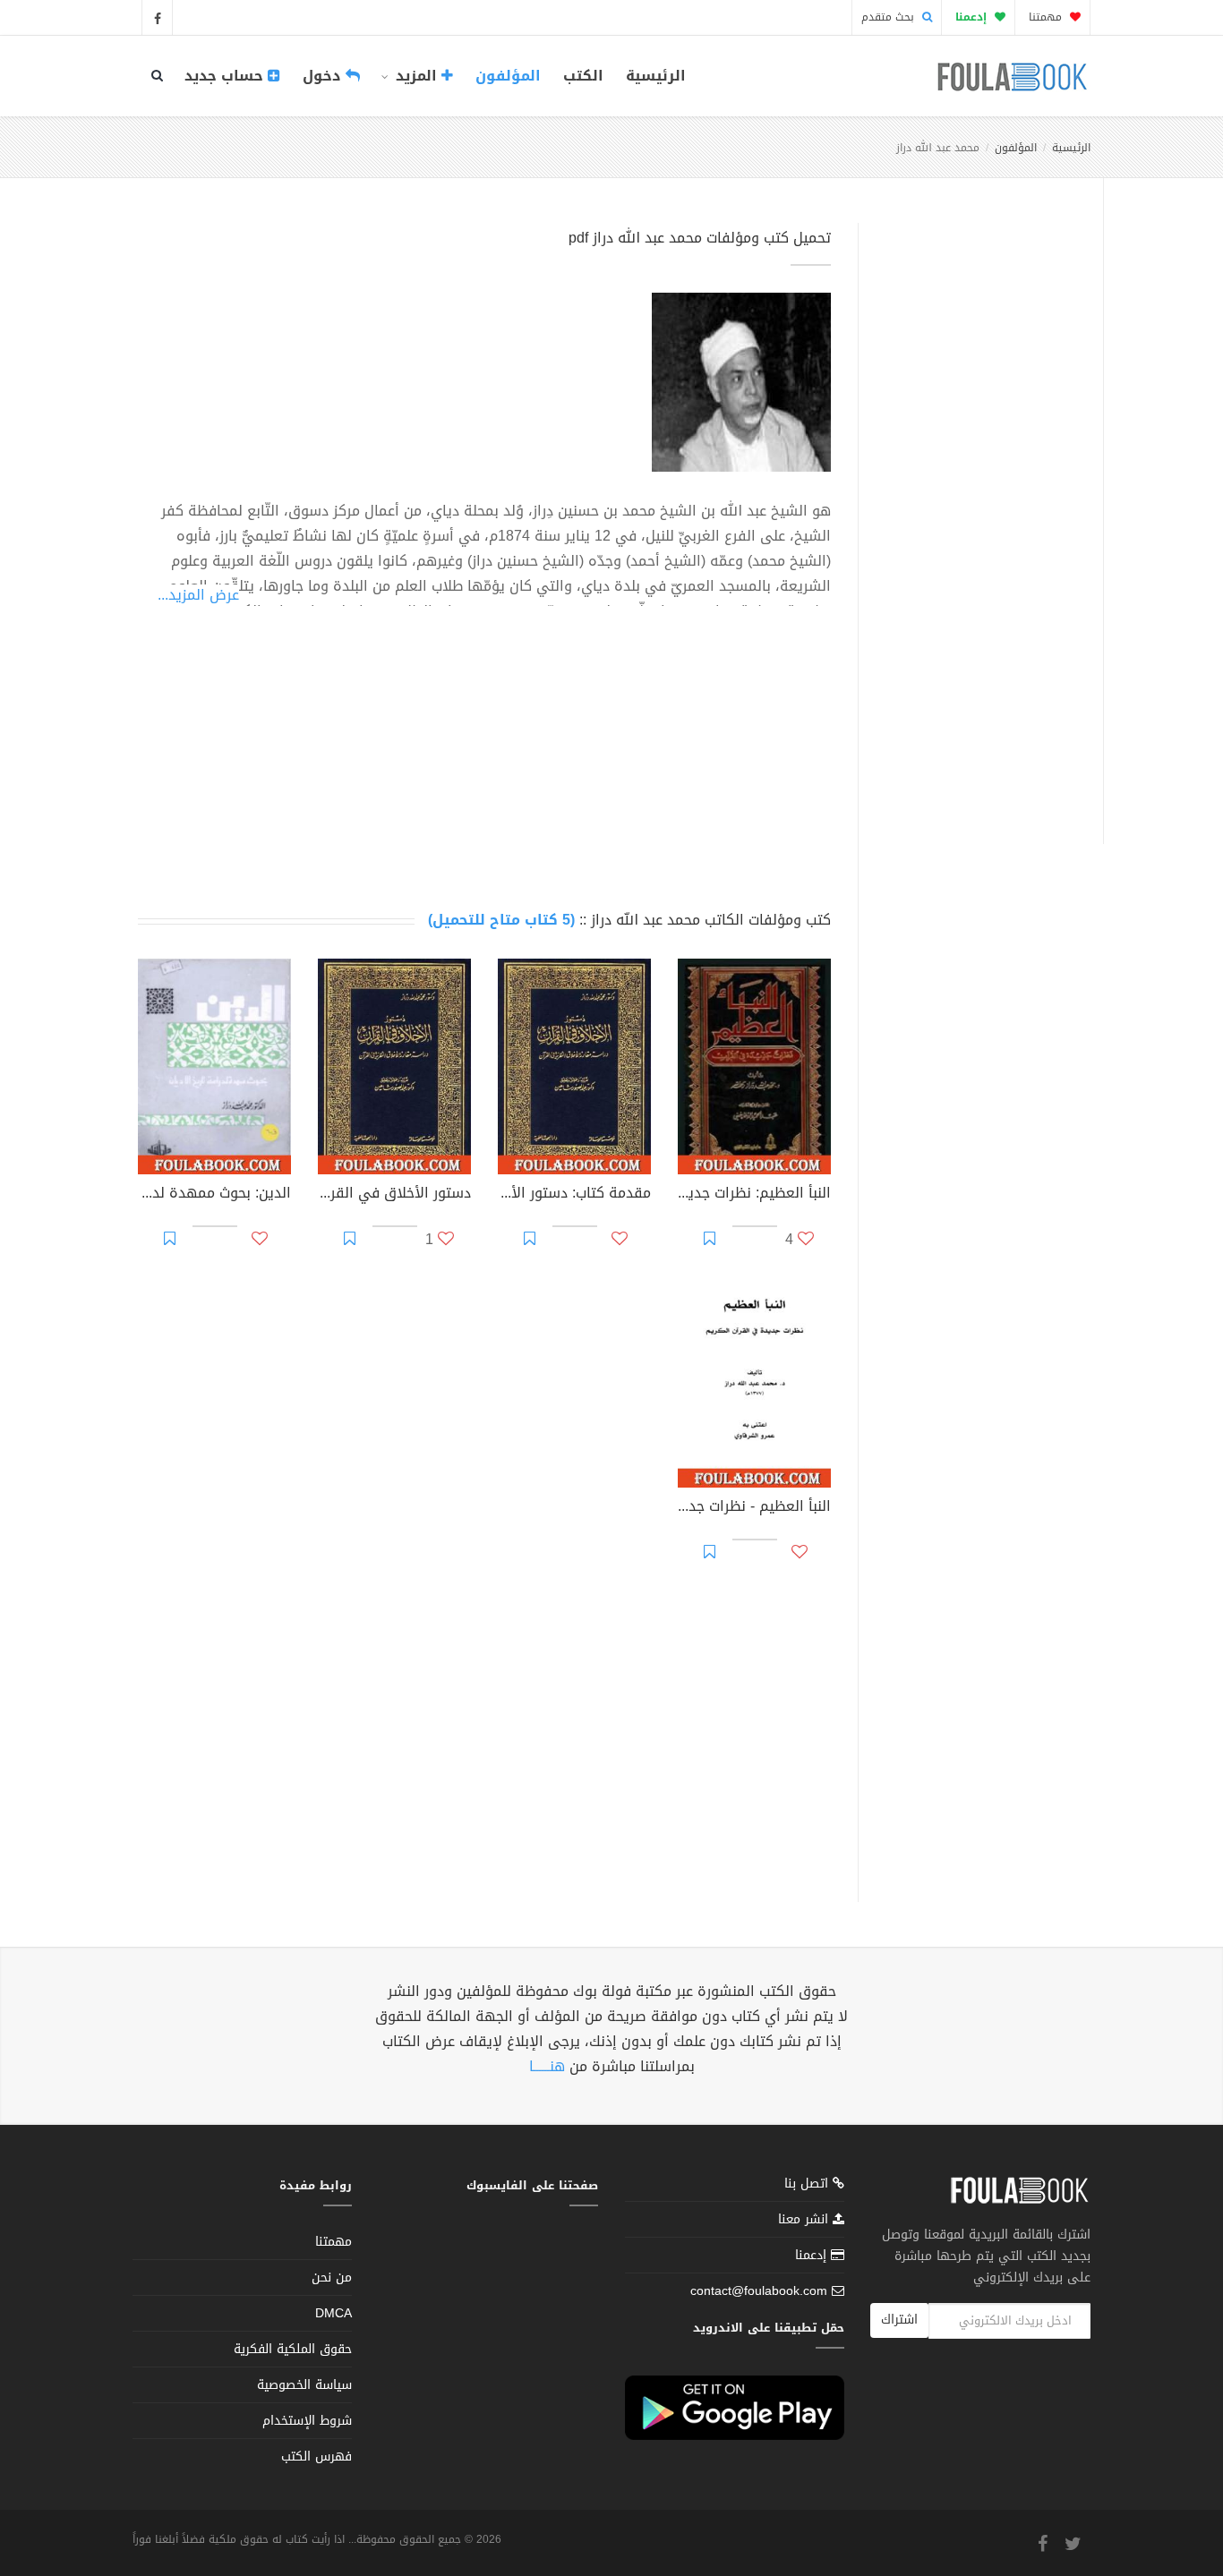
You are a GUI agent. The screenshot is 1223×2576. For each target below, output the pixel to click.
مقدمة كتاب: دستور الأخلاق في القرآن (574, 1195)
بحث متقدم (889, 17)
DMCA (334, 2313)
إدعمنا (813, 2255)
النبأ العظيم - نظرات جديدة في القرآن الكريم (754, 1508)
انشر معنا (805, 2219)
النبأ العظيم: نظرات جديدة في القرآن (754, 1195)
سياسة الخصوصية (304, 2385)
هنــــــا (547, 2066)
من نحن (332, 2277)
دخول (324, 76)
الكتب (583, 76)
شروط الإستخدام (307, 2421)
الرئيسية (656, 76)
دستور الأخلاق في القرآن (394, 1195)
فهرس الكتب (316, 2457)
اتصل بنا (808, 2185)
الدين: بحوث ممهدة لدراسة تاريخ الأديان (214, 1195)
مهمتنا (1047, 17)
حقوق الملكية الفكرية (293, 2349)
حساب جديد (226, 76)
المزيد (416, 76)
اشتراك (899, 2320)
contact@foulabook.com (759, 2291)
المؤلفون (508, 76)
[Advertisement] (975, 513)
